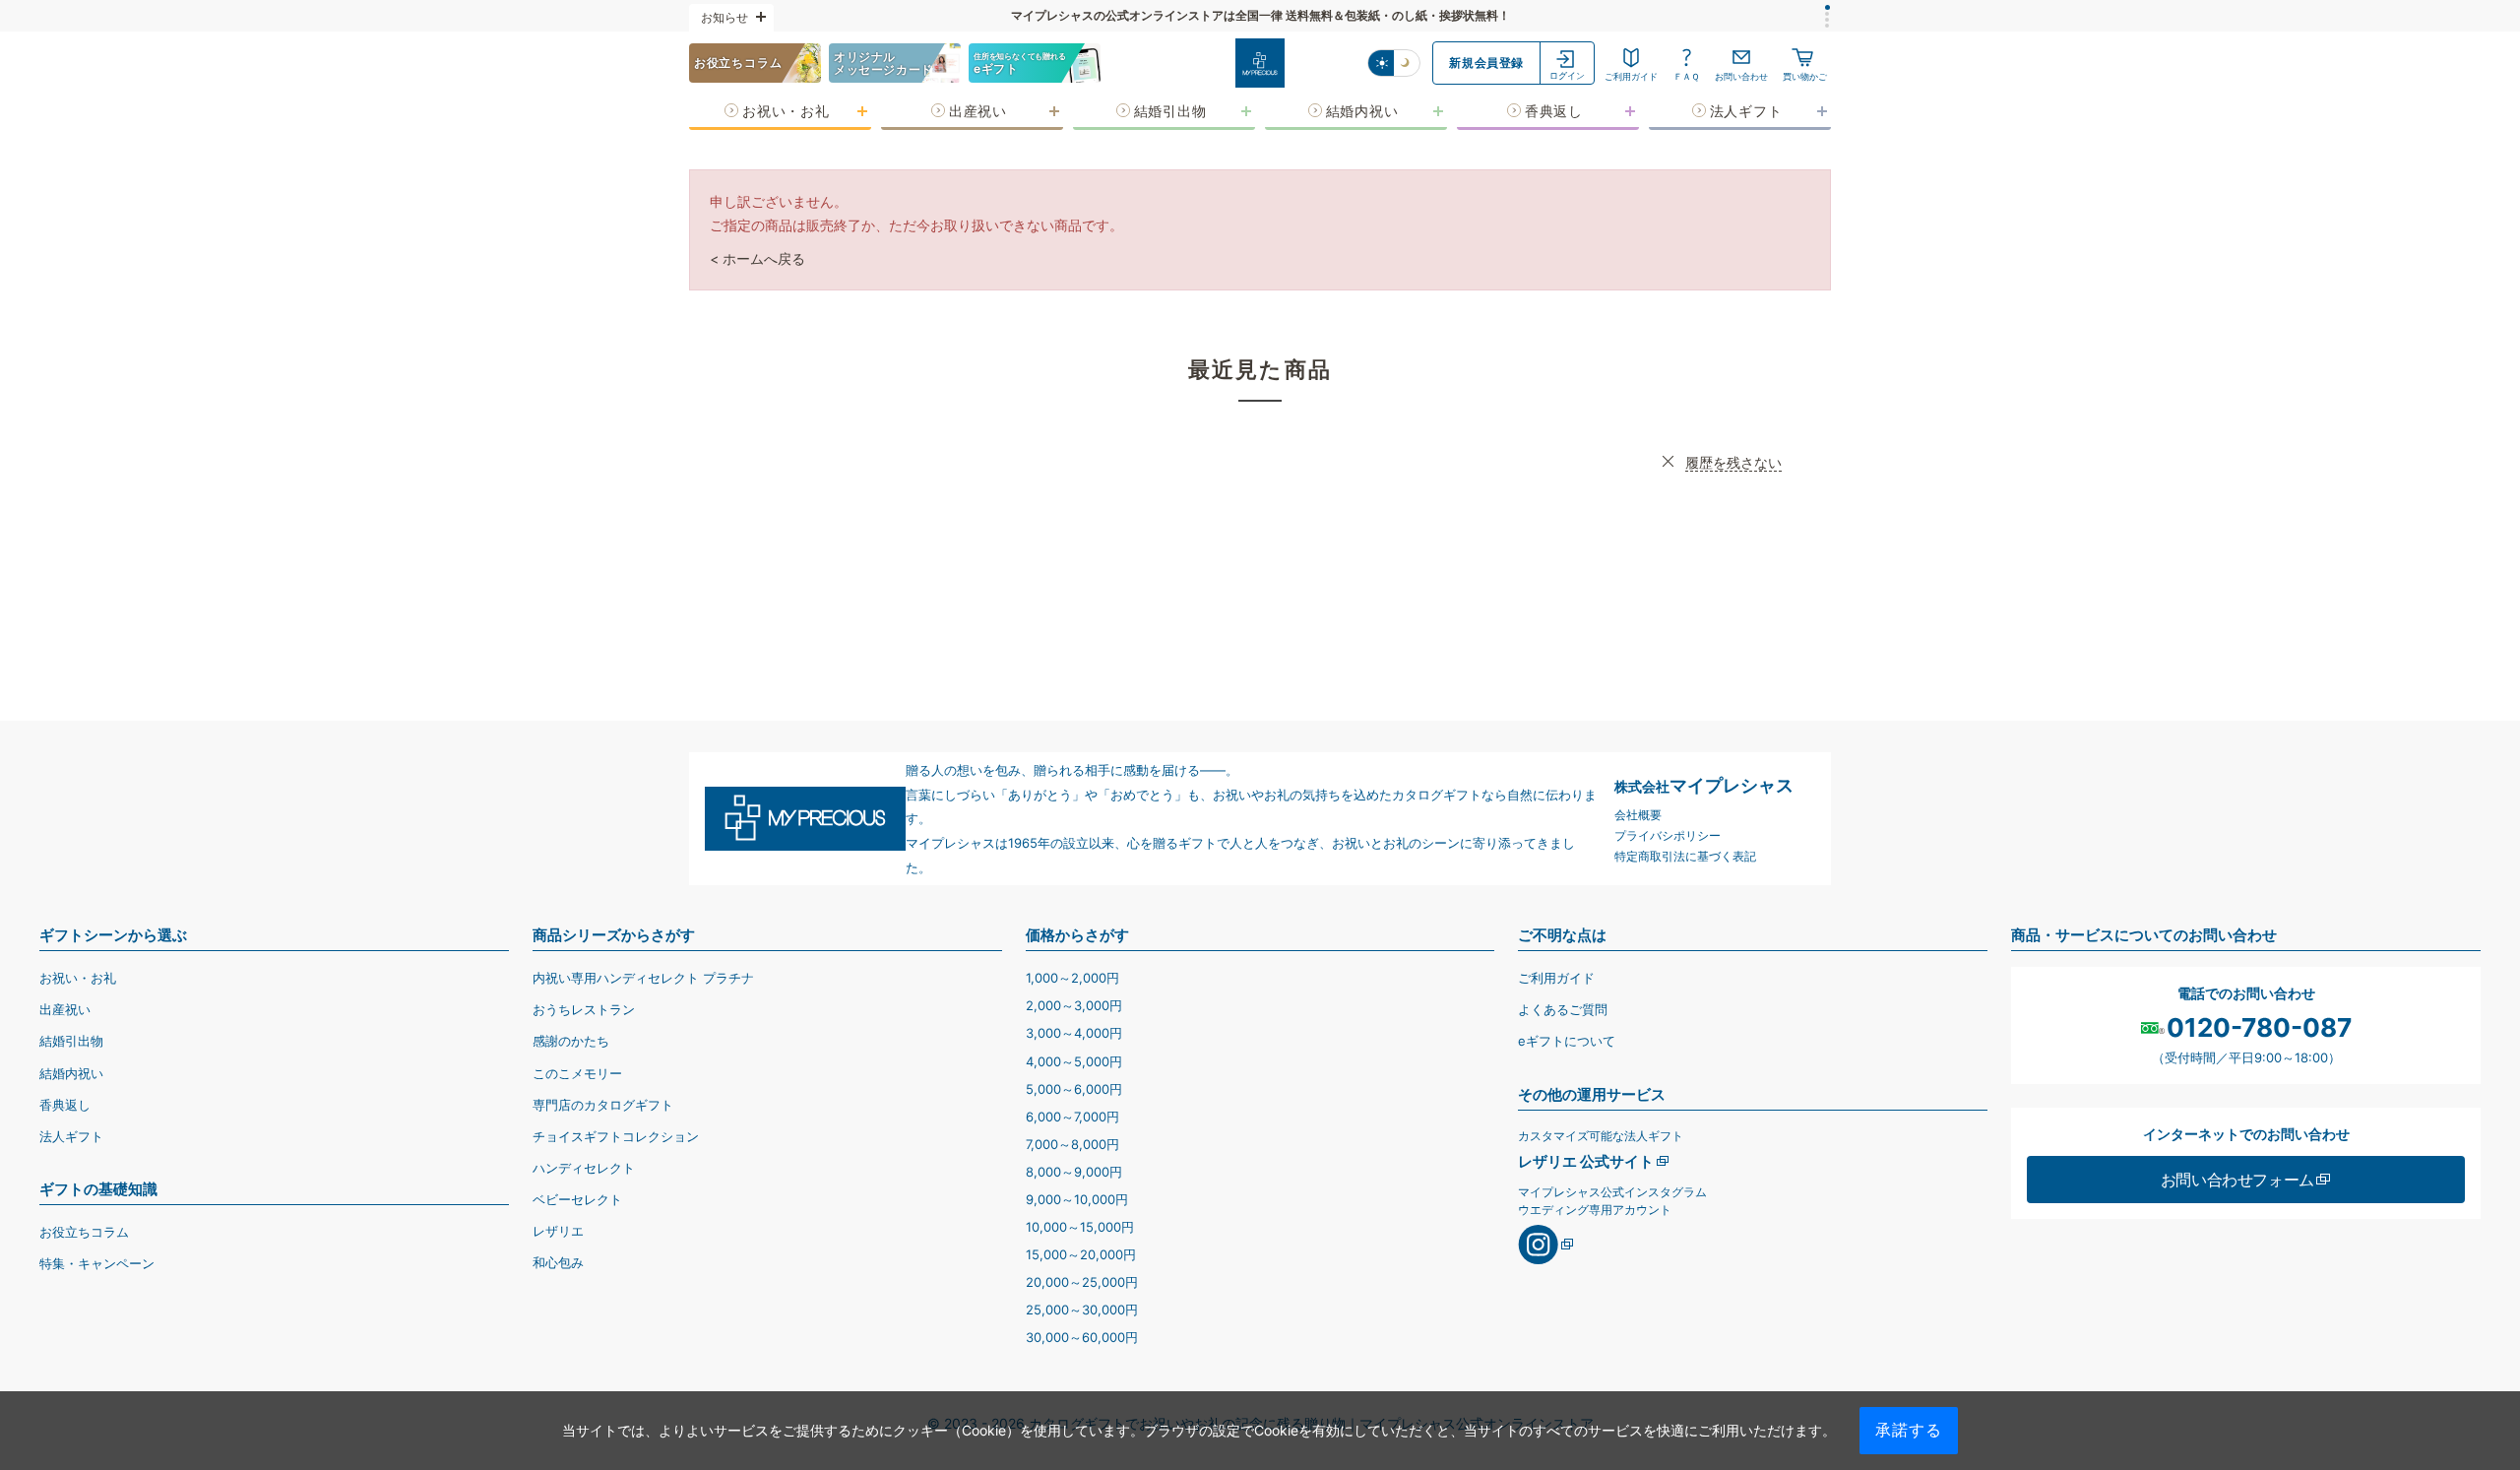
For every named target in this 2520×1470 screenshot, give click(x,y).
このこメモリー (577, 1073)
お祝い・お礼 (78, 978)
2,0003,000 (1074, 1005)
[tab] (1827, 7)
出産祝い (65, 1009)
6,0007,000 (1072, 1117)
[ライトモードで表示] (1381, 63)
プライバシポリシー (1668, 835)
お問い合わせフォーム (2237, 1180)
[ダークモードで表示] (1407, 63)
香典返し (65, 1105)
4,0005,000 (1074, 1061)
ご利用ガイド (1556, 978)
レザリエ (558, 1231)
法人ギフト (71, 1136)
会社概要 (1638, 815)
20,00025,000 (1082, 1282)
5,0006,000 (1074, 1089)
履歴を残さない (1733, 462)
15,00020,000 (1081, 1254)
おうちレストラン (584, 1009)
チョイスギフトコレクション (616, 1136)
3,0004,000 (1074, 1033)
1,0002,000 (1072, 978)
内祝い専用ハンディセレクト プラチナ (643, 978)
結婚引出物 (71, 1041)
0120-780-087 (2259, 1028)
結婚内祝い (71, 1073)
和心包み (558, 1262)
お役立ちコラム (84, 1232)
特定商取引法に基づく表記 (1685, 856)
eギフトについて (1567, 1041)
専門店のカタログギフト (603, 1105)
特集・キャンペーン (97, 1263)
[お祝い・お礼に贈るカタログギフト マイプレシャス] (1260, 63)
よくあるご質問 (1563, 1009)
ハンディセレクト (584, 1168)
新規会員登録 (1486, 63)
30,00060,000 (1082, 1337)
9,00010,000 (1077, 1199)
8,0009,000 (1074, 1172)
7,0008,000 (1072, 1144)
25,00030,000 (1082, 1310)
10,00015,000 (1080, 1227)
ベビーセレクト (577, 1199)
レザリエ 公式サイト (1586, 1161)
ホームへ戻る (764, 258)
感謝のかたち (571, 1041)
